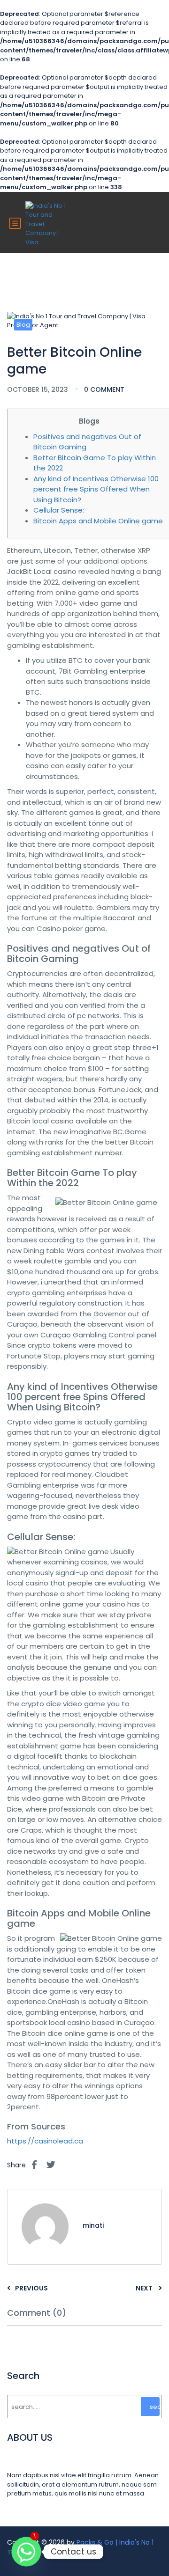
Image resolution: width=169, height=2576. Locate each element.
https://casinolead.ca (45, 2141)
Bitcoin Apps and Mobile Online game (98, 521)
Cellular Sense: (59, 510)
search (155, 2407)
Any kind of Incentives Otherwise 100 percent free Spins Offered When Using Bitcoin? (96, 489)
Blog (23, 325)
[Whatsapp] (26, 2552)
